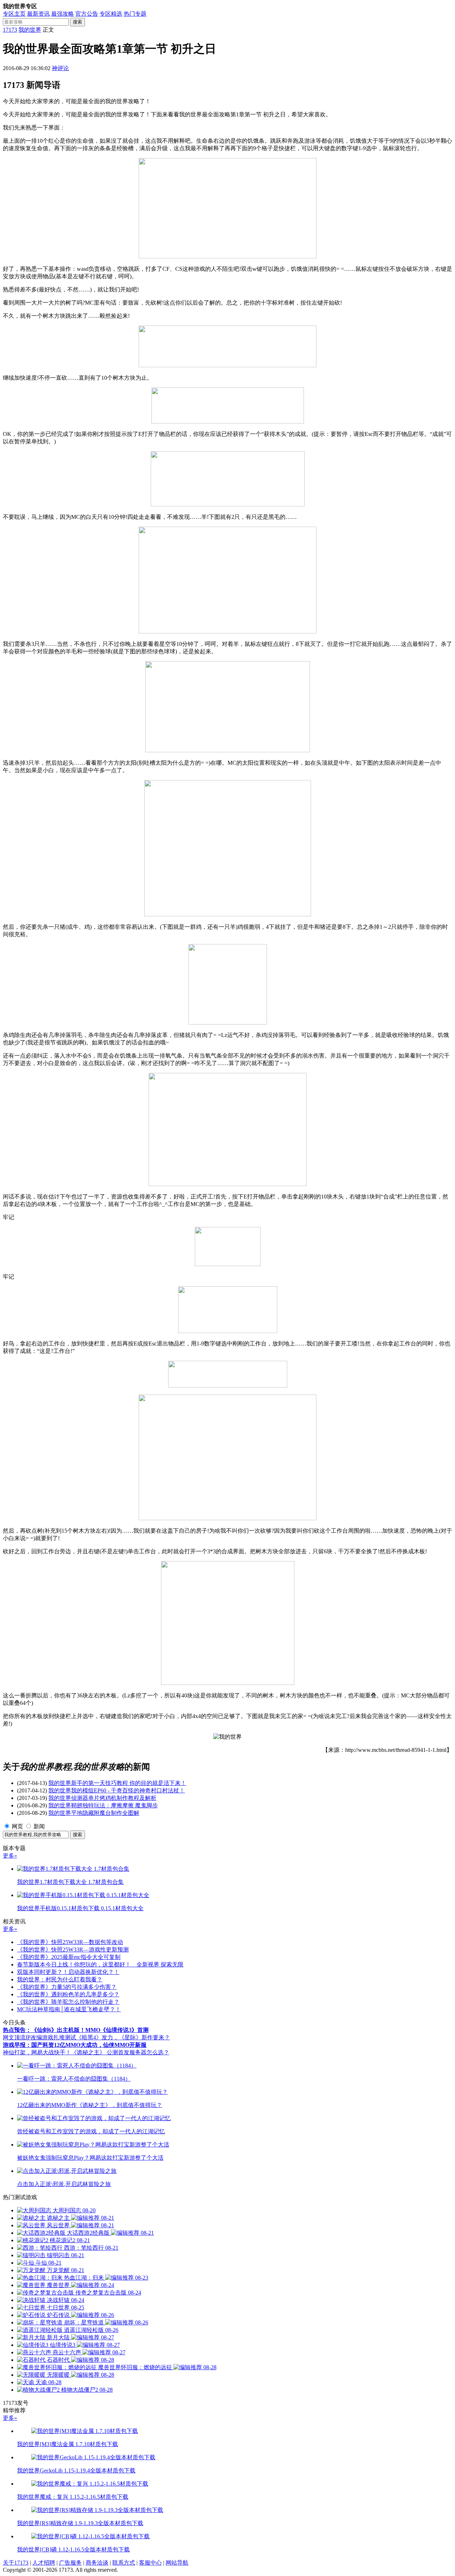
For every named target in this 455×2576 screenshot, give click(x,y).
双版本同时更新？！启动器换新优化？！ (68, 1972)
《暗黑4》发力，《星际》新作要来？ (123, 2037)
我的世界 (30, 30)
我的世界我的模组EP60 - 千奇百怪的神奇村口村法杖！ (117, 1790)
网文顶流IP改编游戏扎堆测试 (39, 2037)
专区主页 (14, 14)
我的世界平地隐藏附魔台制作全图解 (94, 1813)
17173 (10, 30)
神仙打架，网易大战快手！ (37, 2052)
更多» (10, 1856)
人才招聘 (44, 2563)
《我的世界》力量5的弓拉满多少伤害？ (67, 1987)
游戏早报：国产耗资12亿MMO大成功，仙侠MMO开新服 (75, 2045)
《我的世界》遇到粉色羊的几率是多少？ (68, 1994)
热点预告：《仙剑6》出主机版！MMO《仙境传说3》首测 (76, 2030)
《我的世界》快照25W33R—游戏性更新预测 (73, 1950)
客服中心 (150, 2563)
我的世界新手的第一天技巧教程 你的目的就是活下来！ (117, 1783)
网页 (17, 1826)
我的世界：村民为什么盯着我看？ (60, 1979)
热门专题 (135, 14)
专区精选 (111, 14)
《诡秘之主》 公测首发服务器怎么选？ (120, 2052)
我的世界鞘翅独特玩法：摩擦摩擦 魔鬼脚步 (103, 1805)
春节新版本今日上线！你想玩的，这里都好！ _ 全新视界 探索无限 (100, 1964)
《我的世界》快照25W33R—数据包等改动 (70, 1942)
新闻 (39, 1826)
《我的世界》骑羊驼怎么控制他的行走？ (68, 2002)
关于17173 (16, 2563)
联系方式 (124, 2563)
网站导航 (177, 2563)
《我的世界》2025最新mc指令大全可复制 (69, 1957)
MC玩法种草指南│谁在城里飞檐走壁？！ (69, 2009)
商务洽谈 (97, 2563)
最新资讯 (38, 14)
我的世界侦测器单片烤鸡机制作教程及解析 (102, 1798)
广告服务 (70, 2563)
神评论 (60, 68)
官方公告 (87, 14)
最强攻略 (63, 14)
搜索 (77, 22)
